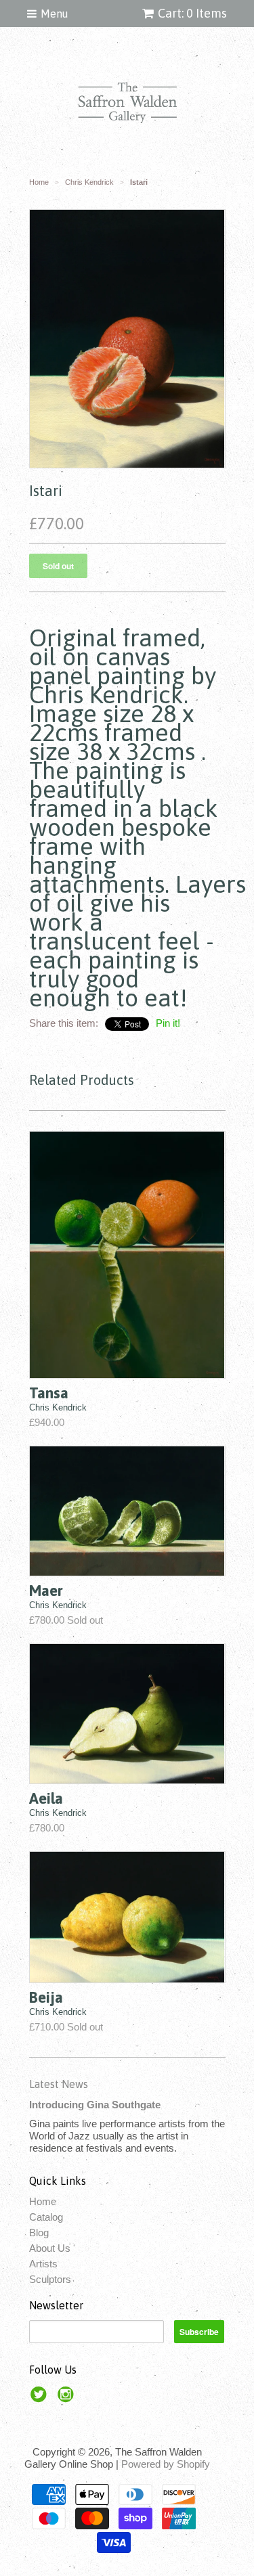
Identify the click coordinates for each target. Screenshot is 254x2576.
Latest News (59, 2084)
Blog (39, 2233)
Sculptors (50, 2279)
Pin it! (168, 1023)
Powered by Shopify (166, 2464)
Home (43, 2201)
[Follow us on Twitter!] (41, 2398)
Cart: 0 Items (192, 13)
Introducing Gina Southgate (95, 2105)
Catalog (46, 2217)
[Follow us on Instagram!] (68, 2398)
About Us (50, 2248)
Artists (43, 2264)
